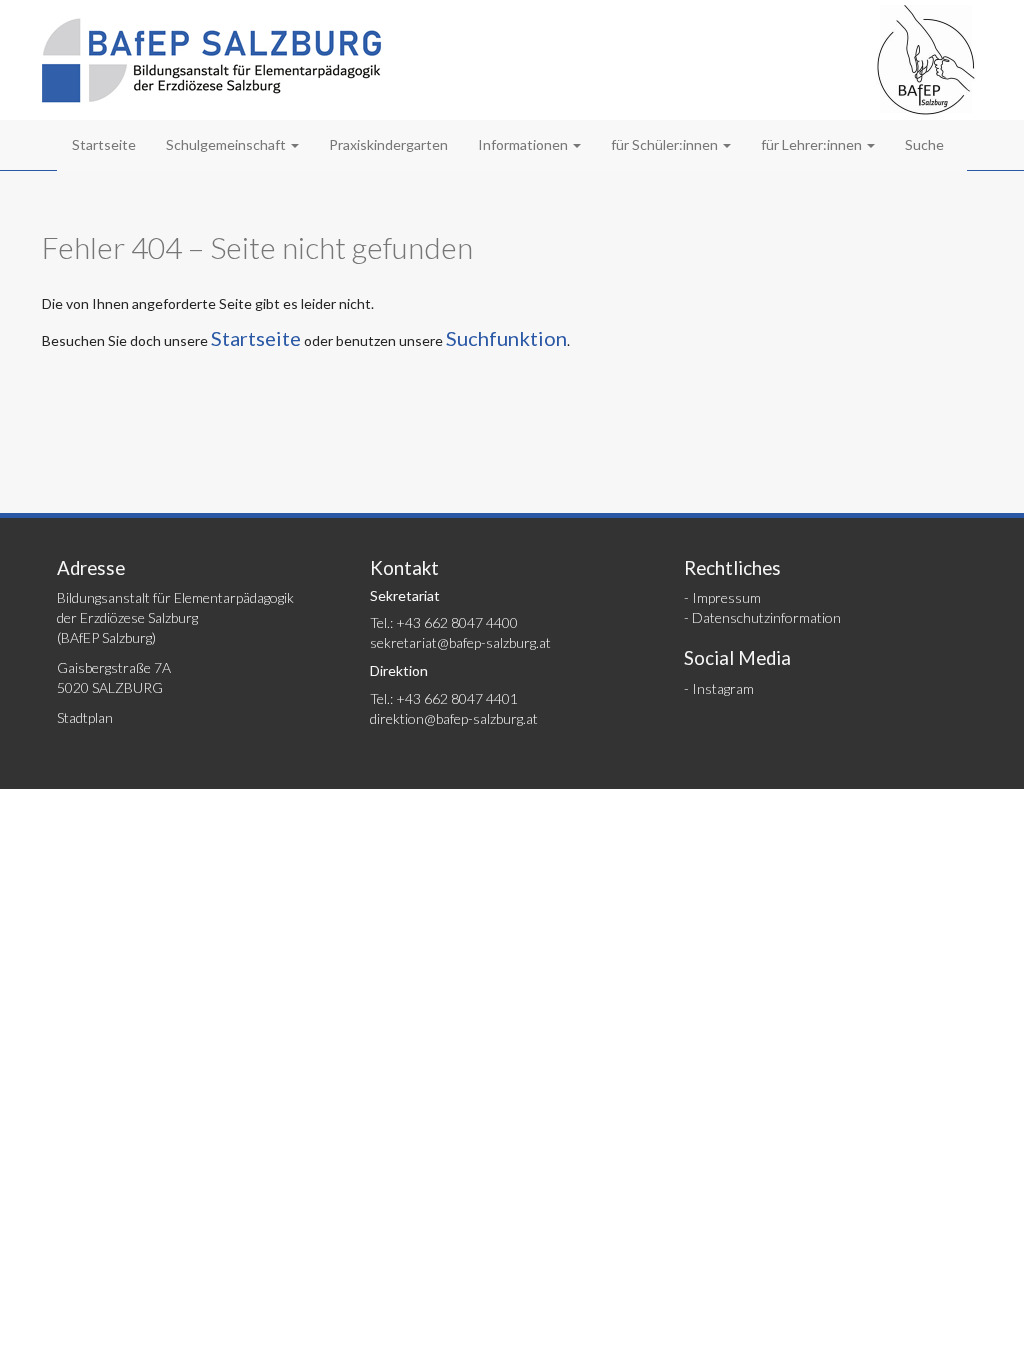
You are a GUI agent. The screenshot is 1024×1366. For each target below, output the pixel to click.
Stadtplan (85, 717)
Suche (924, 144)
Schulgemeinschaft (227, 144)
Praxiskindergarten (388, 144)
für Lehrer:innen (813, 144)
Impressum (726, 597)
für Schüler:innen (666, 144)
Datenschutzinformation (766, 617)
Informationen (524, 144)
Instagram (723, 688)
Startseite (104, 144)
